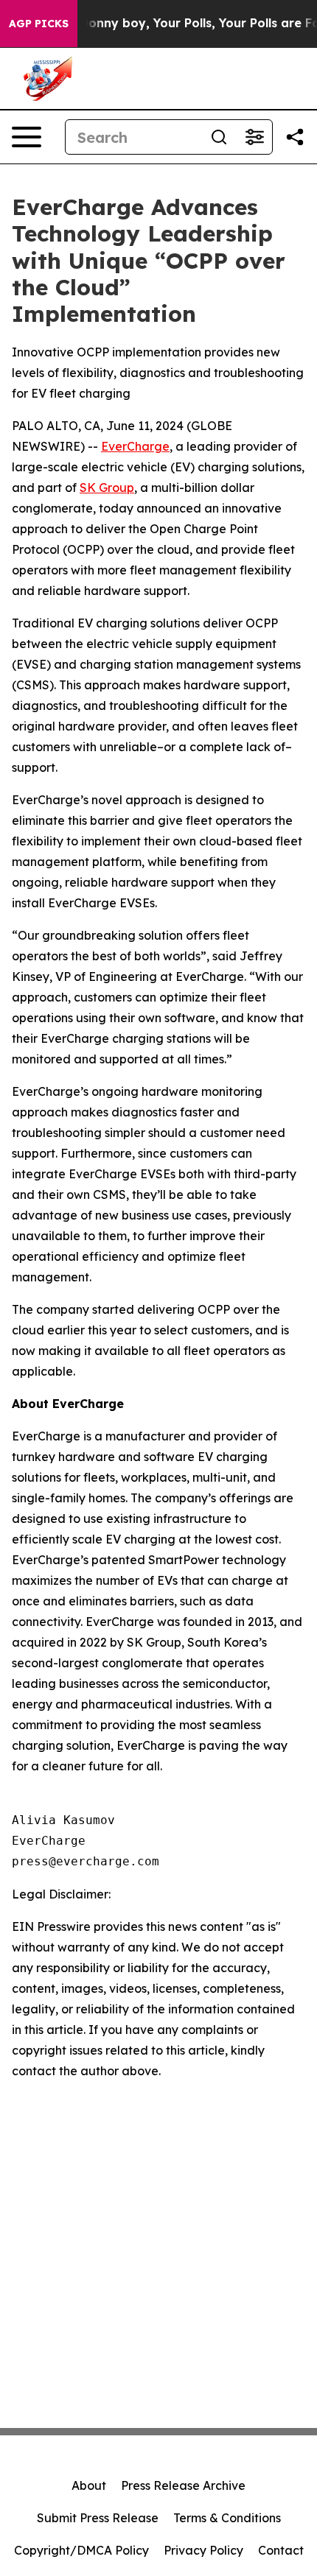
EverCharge (135, 446)
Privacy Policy (203, 2550)
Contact (281, 2550)
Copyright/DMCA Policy (81, 2550)
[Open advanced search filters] (254, 137)
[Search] (219, 137)
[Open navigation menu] (27, 137)
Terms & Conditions (227, 2518)
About (89, 2485)
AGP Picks (39, 24)
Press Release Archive (183, 2485)
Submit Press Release (98, 2518)
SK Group (107, 488)
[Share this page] (295, 137)
